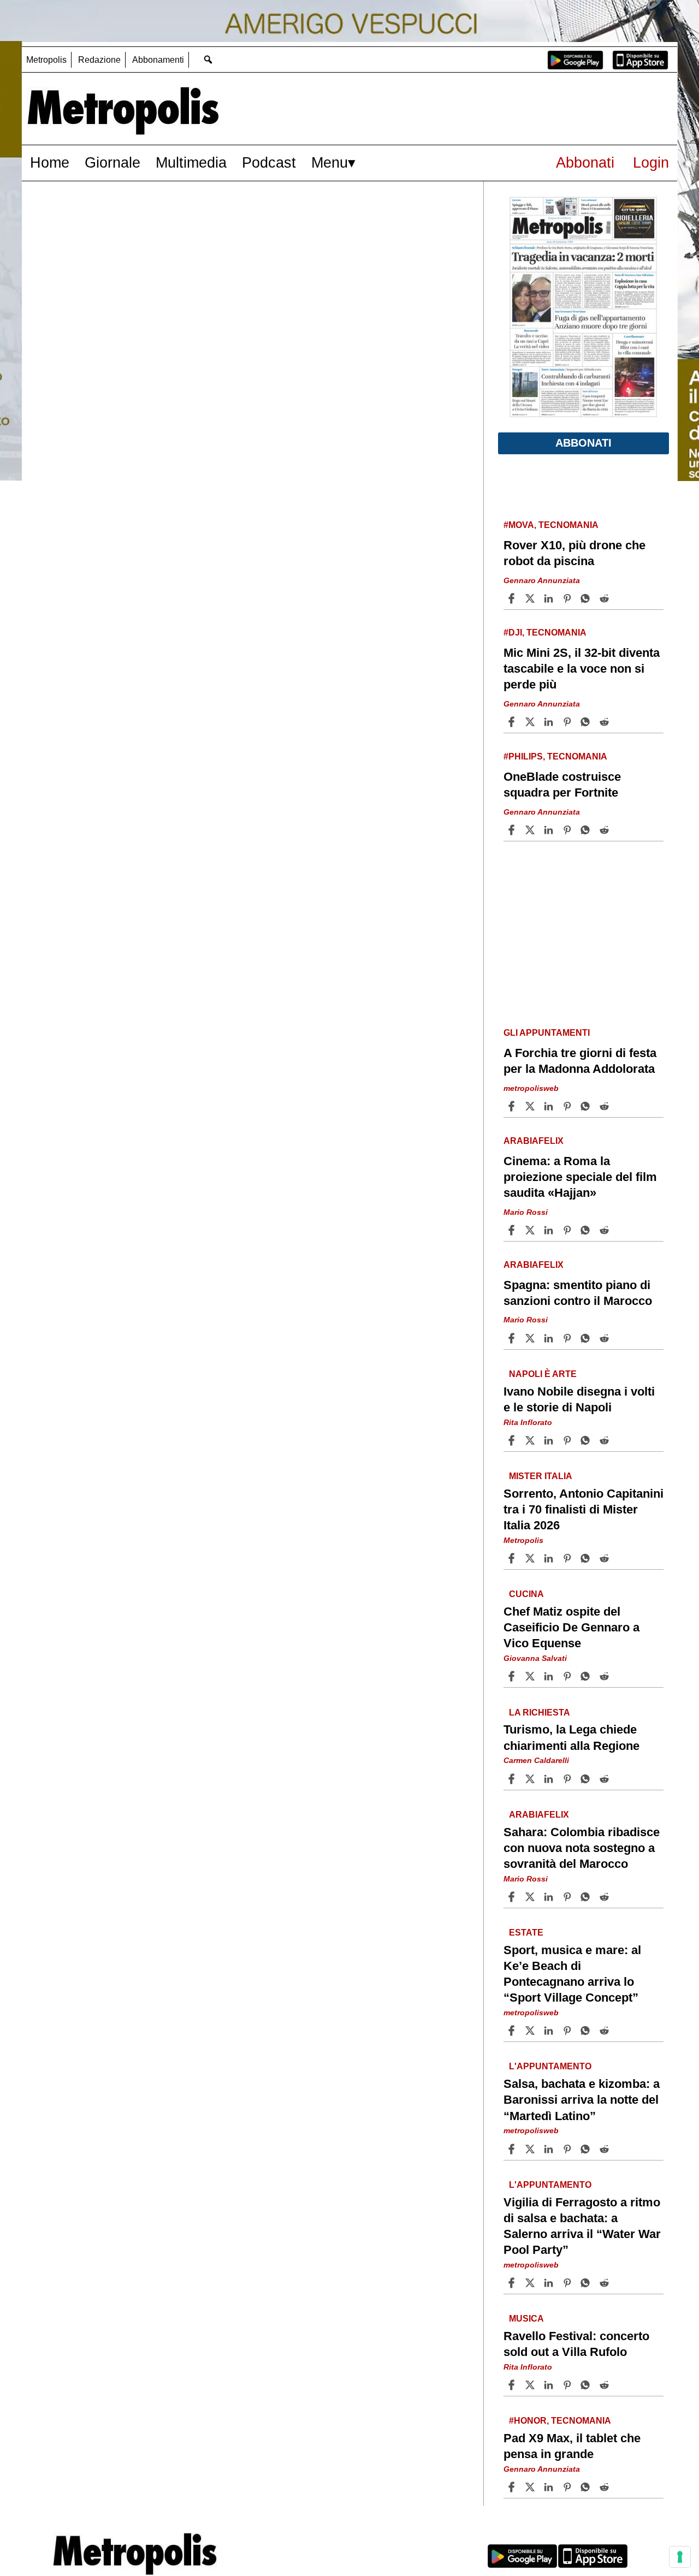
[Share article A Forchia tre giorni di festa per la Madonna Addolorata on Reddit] (606, 1106)
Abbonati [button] (584, 443)
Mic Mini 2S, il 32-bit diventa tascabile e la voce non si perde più (582, 669)
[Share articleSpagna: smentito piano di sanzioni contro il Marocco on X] (531, 1338)
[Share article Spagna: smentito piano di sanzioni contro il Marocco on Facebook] (513, 1338)
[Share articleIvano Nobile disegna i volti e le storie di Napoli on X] (531, 1440)
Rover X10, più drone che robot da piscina (574, 553)
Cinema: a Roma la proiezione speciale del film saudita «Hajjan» (580, 1177)
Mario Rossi (526, 1212)
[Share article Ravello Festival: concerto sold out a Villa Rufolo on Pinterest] (568, 2385)
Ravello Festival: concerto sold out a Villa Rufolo (576, 2344)
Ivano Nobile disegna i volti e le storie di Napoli (579, 1399)
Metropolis (46, 60)
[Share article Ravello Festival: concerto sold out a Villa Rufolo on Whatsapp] (587, 2385)
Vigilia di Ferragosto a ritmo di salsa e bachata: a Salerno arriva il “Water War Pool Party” (582, 2225)
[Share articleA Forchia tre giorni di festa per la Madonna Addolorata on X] (531, 1106)
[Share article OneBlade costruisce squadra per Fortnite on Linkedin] (550, 830)
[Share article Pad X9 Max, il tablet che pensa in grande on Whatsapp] (587, 2487)
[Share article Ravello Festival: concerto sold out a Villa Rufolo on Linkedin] (550, 2385)
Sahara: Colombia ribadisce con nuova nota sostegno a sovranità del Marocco (582, 1847)
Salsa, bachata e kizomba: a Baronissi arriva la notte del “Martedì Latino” (582, 2100)
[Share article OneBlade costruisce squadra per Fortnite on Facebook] (513, 830)
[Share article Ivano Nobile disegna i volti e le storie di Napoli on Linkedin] (550, 1440)
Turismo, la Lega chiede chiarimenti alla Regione (571, 1737)
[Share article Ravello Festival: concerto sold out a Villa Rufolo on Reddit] (606, 2385)
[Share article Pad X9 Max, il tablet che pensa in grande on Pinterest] (568, 2487)
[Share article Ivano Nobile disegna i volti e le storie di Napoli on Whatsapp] (587, 1440)
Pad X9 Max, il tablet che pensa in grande (572, 2446)
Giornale (112, 162)
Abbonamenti (158, 60)
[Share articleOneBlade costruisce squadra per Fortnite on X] (531, 830)
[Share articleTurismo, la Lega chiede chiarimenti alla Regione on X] (531, 1779)
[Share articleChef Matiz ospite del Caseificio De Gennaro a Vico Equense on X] (531, 1676)
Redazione (99, 60)
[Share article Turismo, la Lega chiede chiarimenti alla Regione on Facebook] (513, 1779)
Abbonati (585, 162)
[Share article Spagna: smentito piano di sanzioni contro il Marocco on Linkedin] (550, 1338)
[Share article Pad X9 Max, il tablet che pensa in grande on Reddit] (606, 2487)
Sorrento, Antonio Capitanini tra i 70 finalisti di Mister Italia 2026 (584, 1509)
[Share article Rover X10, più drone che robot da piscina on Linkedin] (550, 598)
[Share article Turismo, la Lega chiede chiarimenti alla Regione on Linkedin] (550, 1779)
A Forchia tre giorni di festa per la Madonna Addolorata (580, 1061)
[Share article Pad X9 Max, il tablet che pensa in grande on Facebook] (513, 2487)
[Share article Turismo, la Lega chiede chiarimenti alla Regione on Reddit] (606, 1779)
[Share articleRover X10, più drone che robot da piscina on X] (531, 598)
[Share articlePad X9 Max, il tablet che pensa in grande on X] (531, 2487)
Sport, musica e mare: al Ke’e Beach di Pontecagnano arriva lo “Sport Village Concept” (572, 1974)
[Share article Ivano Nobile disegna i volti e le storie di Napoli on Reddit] (606, 1440)
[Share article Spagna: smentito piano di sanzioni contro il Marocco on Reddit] (606, 1338)
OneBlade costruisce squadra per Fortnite (562, 785)
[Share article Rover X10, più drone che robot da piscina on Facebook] (513, 598)
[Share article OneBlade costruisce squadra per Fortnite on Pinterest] (568, 830)
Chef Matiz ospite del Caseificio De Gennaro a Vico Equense (571, 1627)
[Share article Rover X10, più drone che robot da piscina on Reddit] (606, 598)
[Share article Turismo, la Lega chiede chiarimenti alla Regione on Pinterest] (568, 1779)
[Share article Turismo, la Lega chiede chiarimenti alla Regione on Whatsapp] (587, 1779)
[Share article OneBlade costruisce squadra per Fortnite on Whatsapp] (587, 830)
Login (651, 162)
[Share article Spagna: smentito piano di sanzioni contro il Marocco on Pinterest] (568, 1338)
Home (50, 162)
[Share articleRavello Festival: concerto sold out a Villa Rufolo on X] (531, 2385)
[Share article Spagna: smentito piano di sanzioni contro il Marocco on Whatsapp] (587, 1338)
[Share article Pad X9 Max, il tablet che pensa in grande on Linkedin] (550, 2487)
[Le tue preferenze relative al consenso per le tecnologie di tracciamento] (680, 2557)
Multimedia (191, 162)
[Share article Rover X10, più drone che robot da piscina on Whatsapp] (587, 598)
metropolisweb (531, 1088)
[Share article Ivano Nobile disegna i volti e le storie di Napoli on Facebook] (513, 1440)
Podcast (269, 162)
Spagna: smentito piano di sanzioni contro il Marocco (578, 1293)
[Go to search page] (208, 59)
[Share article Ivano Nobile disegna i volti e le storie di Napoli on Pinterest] (568, 1440)
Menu (330, 162)
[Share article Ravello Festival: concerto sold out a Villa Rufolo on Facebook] (513, 2385)
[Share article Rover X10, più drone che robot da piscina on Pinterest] (568, 598)
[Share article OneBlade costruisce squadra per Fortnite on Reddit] (606, 830)
